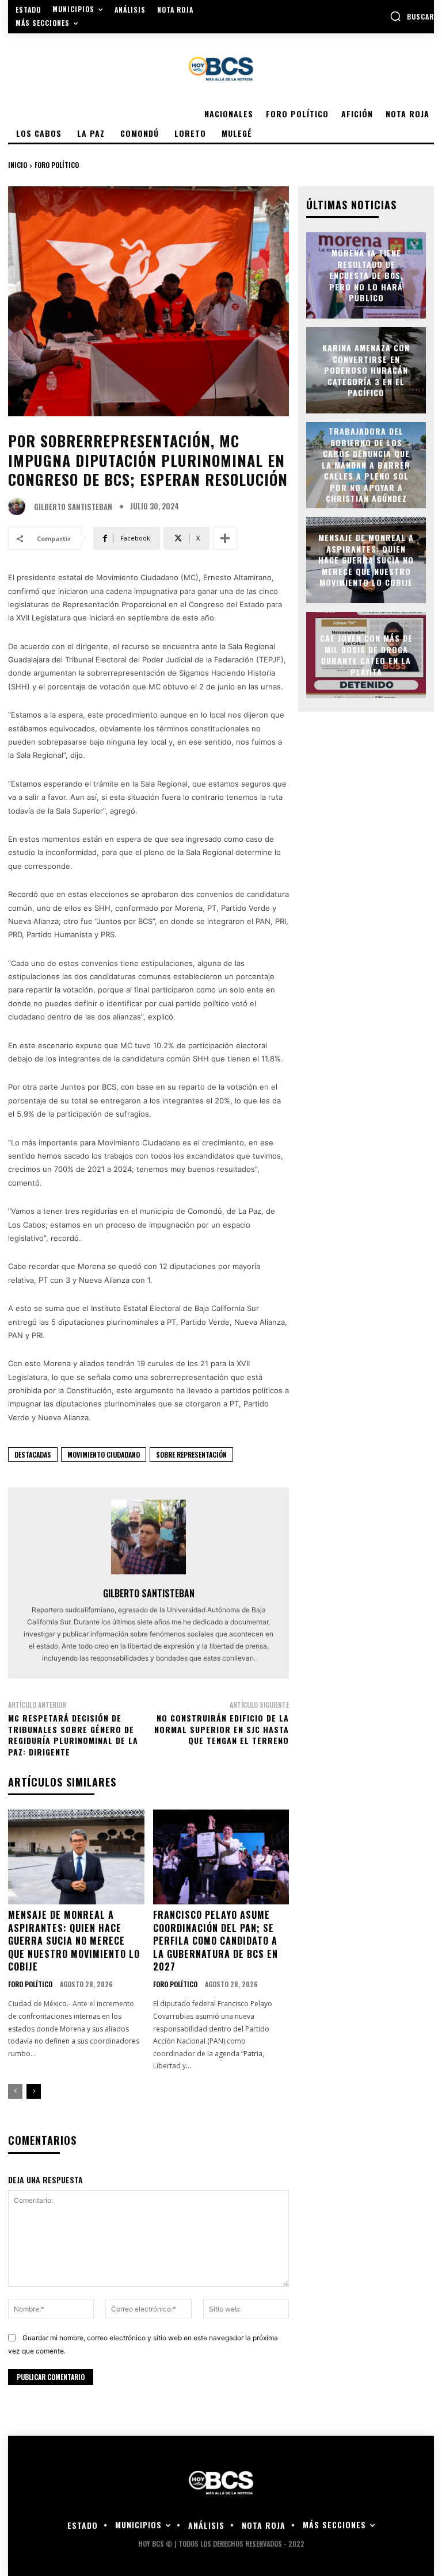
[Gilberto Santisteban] (20, 507)
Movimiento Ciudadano (104, 1454)
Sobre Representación (191, 1454)
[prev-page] (15, 2091)
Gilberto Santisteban (73, 507)
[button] (412, 16)
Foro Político (57, 165)
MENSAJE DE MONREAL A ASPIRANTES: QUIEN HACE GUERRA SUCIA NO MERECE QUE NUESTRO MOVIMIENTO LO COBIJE (74, 1941)
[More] (225, 538)
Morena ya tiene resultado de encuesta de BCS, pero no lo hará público (366, 275)
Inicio (18, 165)
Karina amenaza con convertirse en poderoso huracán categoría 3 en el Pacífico (366, 370)
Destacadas (33, 1454)
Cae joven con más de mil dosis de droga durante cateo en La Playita (366, 655)
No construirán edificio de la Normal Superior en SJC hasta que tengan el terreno (222, 1729)
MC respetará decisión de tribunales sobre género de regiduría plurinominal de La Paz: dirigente (73, 1735)
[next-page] (34, 2091)
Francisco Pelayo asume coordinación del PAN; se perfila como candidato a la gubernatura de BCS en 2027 (216, 1941)
